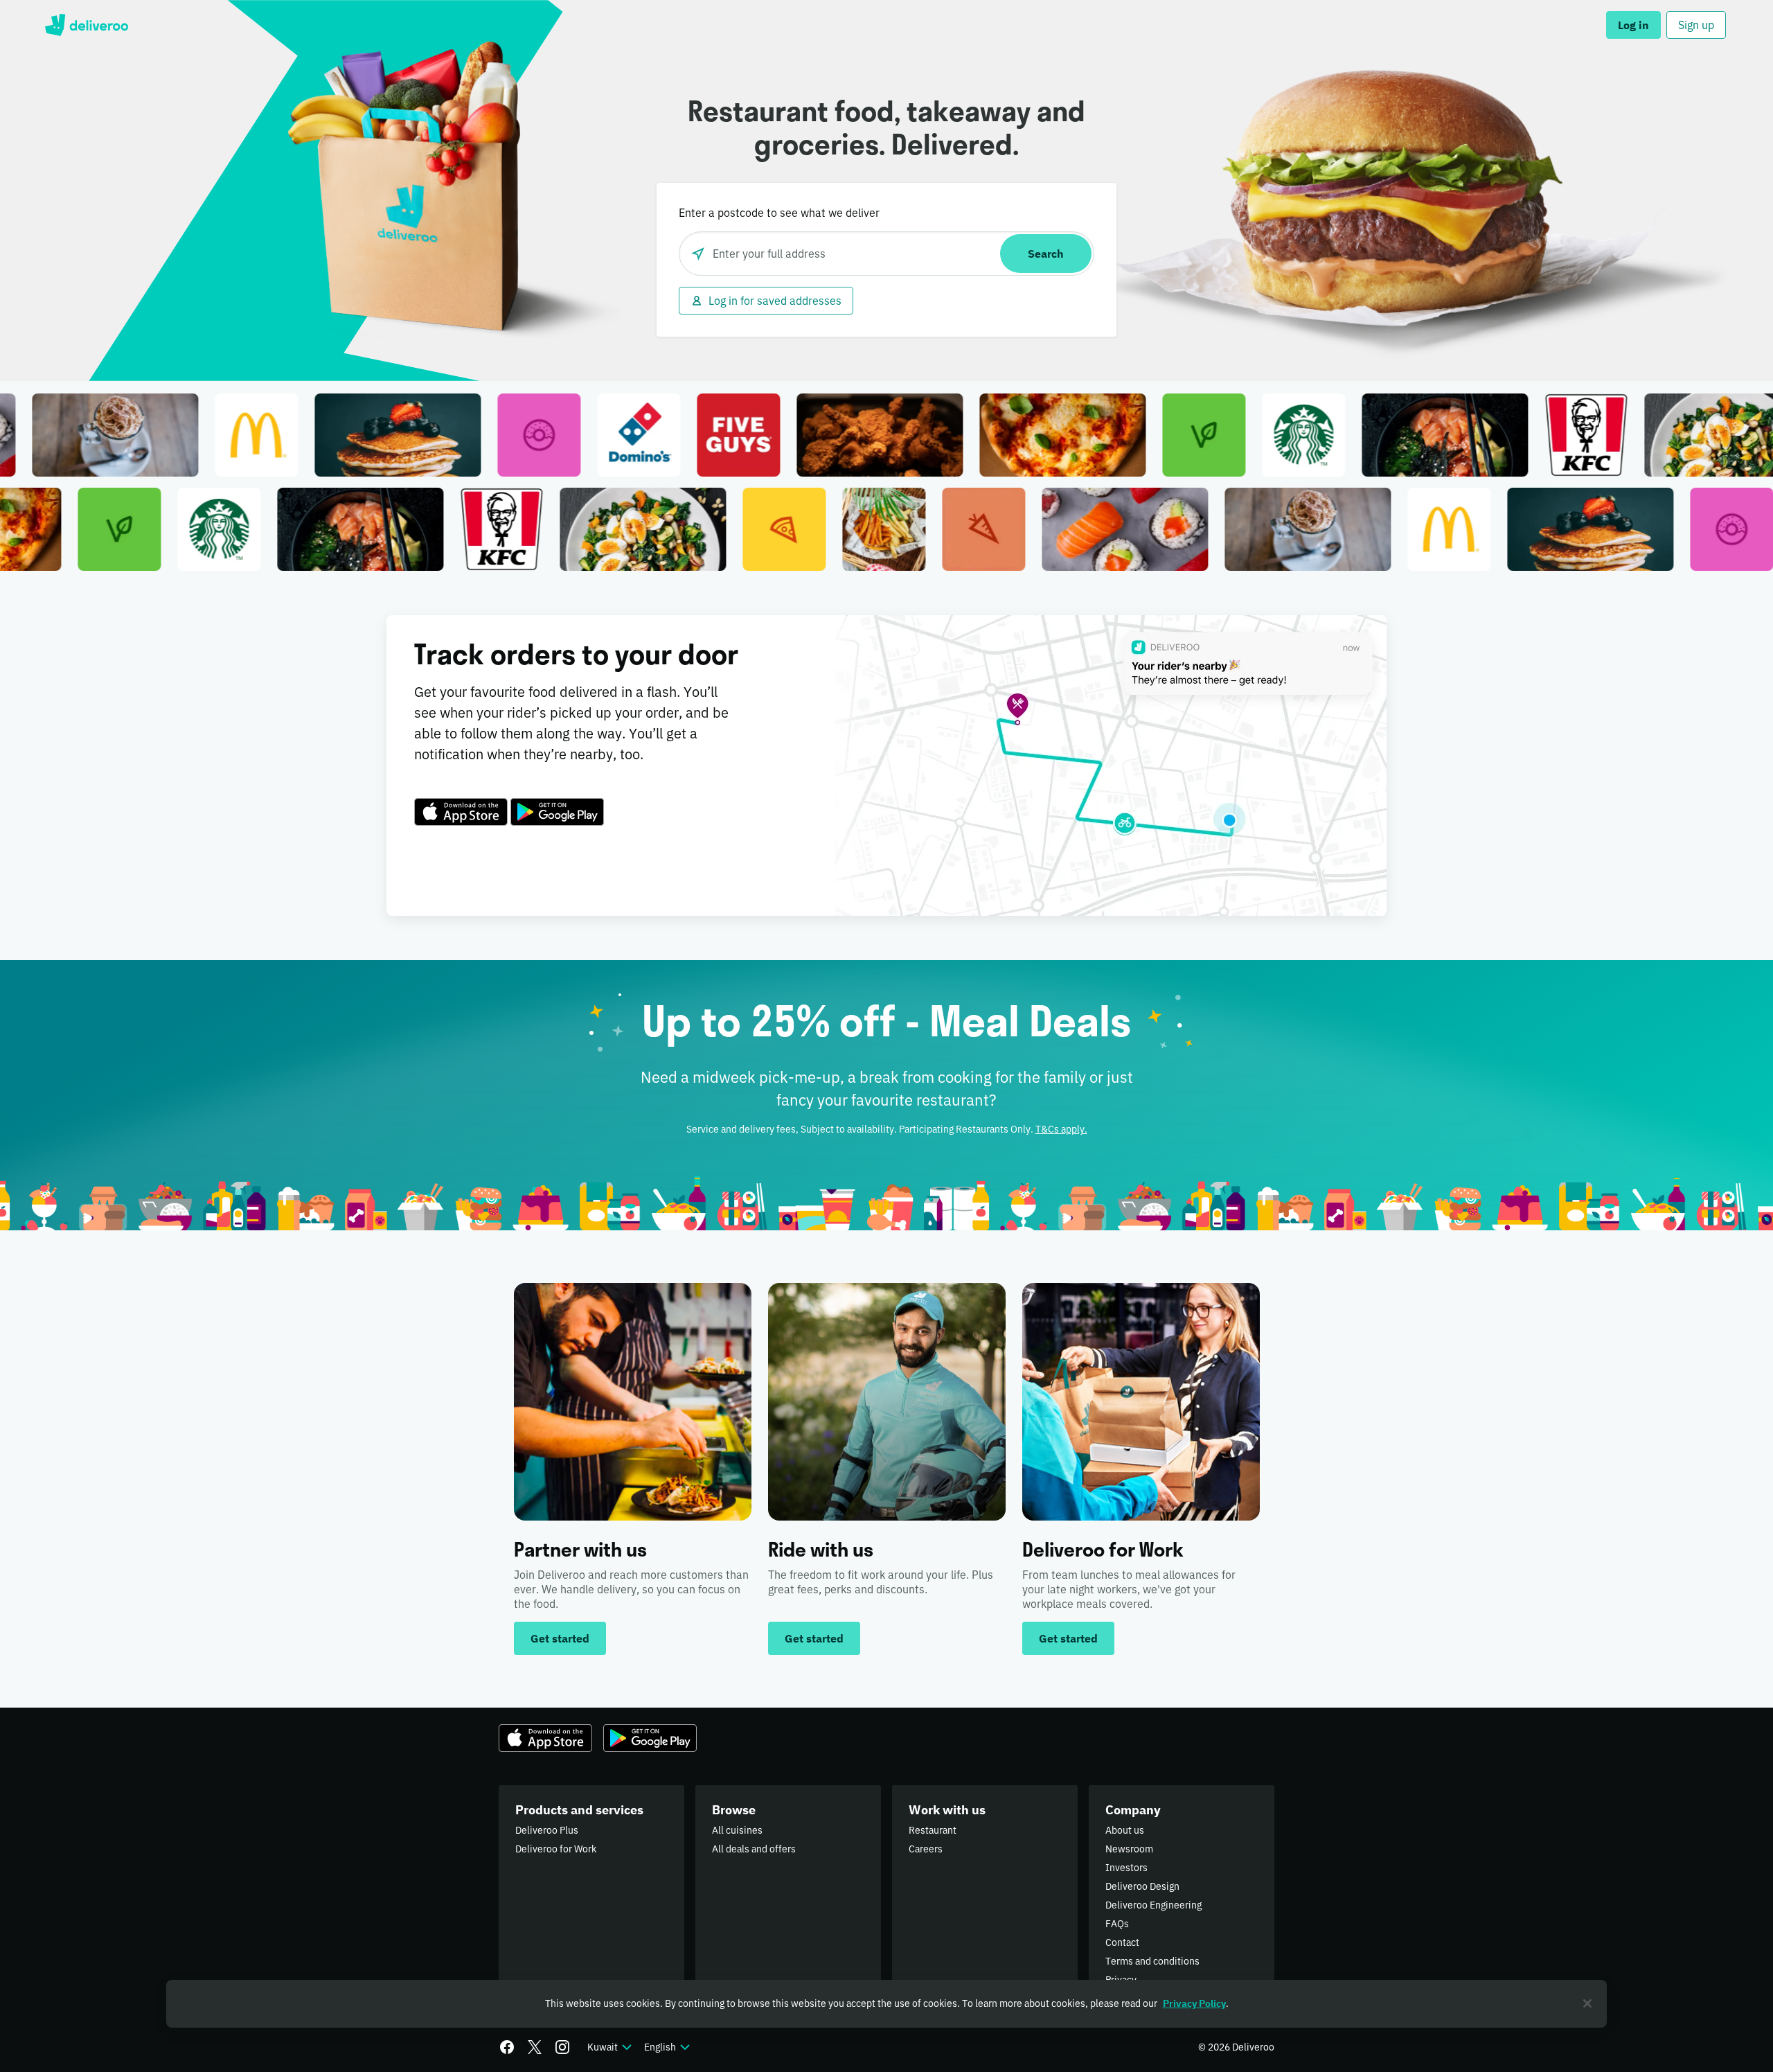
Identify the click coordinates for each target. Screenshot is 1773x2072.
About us (1125, 1830)
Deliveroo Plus (547, 1830)
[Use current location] (698, 254)
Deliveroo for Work (556, 1849)
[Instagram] (562, 2047)
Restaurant (933, 1830)
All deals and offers (754, 1849)
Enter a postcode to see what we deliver (779, 213)
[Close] (1587, 2003)
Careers (926, 1849)
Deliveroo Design (1142, 1886)
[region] (886, 2004)
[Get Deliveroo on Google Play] (557, 812)
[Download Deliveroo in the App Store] (461, 812)
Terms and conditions (1152, 1961)
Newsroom (1129, 1849)
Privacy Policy (1194, 2003)
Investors (1126, 1868)
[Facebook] (507, 2047)
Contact (1122, 1942)
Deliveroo (86, 25)
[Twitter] (535, 2047)
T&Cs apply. (1061, 1129)
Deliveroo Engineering (1153, 1905)
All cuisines (737, 1830)
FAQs (1117, 1924)
